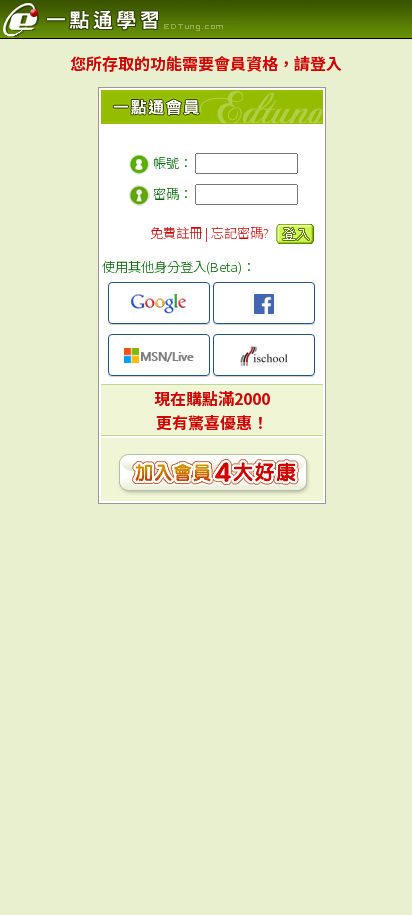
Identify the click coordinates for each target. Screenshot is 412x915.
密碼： (172, 193)
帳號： (172, 162)
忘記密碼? (240, 232)
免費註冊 (176, 232)
